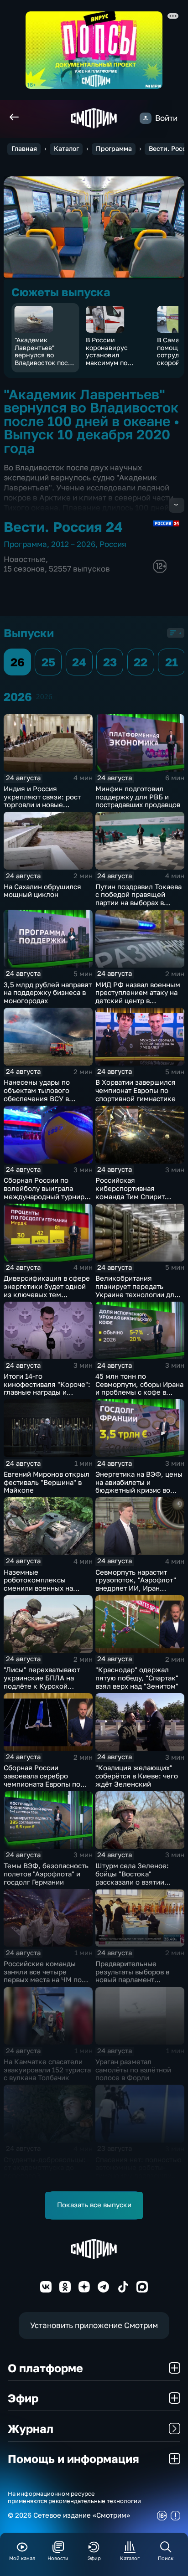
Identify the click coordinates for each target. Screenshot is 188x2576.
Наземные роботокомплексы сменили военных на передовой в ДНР (38, 1584)
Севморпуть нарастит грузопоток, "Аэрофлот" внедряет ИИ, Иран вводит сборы (136, 1584)
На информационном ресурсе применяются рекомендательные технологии (74, 2497)
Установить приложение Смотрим (94, 2325)
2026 (44, 697)
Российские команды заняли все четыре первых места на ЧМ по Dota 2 (43, 1976)
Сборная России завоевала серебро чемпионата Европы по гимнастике (42, 1780)
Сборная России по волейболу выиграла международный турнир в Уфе (47, 1192)
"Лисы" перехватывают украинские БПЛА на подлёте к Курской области (42, 1682)
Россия (113, 544)
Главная (24, 149)
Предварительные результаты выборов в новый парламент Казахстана (132, 1976)
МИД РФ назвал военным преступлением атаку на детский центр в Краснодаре (138, 997)
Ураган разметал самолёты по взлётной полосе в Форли (133, 2070)
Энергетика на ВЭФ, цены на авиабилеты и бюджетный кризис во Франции (139, 1486)
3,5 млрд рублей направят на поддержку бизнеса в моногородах (48, 993)
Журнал (31, 2429)
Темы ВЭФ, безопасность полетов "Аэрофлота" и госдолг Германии (46, 1874)
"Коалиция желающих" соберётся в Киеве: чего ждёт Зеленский (137, 1776)
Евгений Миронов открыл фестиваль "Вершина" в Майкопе (47, 1482)
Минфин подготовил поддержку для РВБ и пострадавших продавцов (138, 797)
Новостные (25, 559)
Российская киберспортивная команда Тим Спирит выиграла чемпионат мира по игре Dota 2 (139, 1196)
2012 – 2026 (73, 544)
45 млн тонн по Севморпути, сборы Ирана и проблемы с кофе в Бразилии (139, 1388)
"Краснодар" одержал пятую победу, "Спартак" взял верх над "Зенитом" (137, 1678)
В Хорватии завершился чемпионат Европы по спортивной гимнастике (136, 1090)
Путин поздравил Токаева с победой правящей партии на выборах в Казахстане (138, 899)
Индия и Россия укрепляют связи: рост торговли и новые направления (42, 801)
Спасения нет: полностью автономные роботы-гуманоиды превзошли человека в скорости (138, 2172)
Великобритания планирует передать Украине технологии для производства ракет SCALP (137, 1294)
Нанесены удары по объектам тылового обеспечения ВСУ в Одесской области (37, 1094)
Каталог (66, 149)
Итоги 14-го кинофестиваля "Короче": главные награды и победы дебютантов (47, 1388)
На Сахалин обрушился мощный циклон (42, 891)
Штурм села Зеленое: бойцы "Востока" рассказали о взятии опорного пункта (132, 1878)
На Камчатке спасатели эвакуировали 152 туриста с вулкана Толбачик (47, 2070)
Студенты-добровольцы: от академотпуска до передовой (45, 2168)
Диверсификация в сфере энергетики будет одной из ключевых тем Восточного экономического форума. (47, 1294)
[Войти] (145, 118)
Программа (114, 149)
